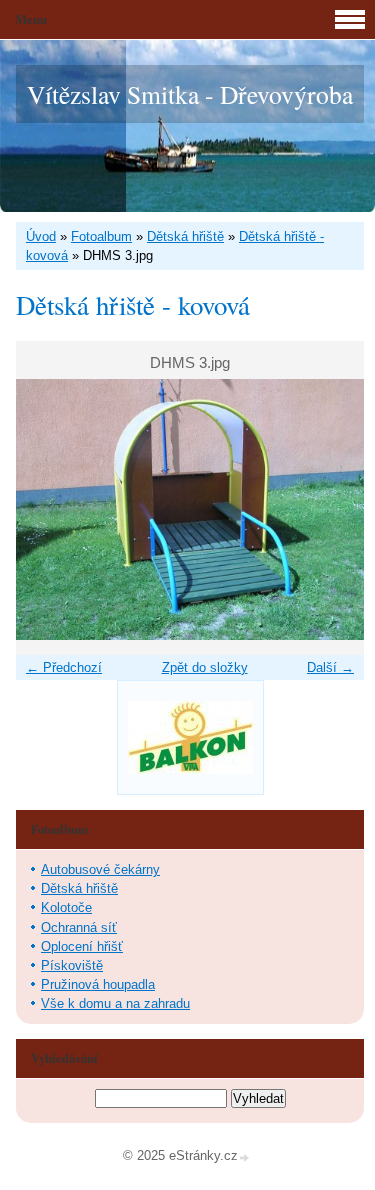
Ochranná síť (79, 927)
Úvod (41, 236)
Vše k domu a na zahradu (115, 1003)
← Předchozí (64, 667)
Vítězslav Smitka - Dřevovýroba (190, 94)
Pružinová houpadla (98, 984)
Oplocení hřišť (82, 946)
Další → (330, 667)
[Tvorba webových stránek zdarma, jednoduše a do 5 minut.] (245, 1157)
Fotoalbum (101, 236)
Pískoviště (72, 965)
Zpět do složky (205, 667)
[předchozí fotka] (48, 509)
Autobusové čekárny (100, 869)
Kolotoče (66, 907)
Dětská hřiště (185, 236)
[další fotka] (331, 509)
